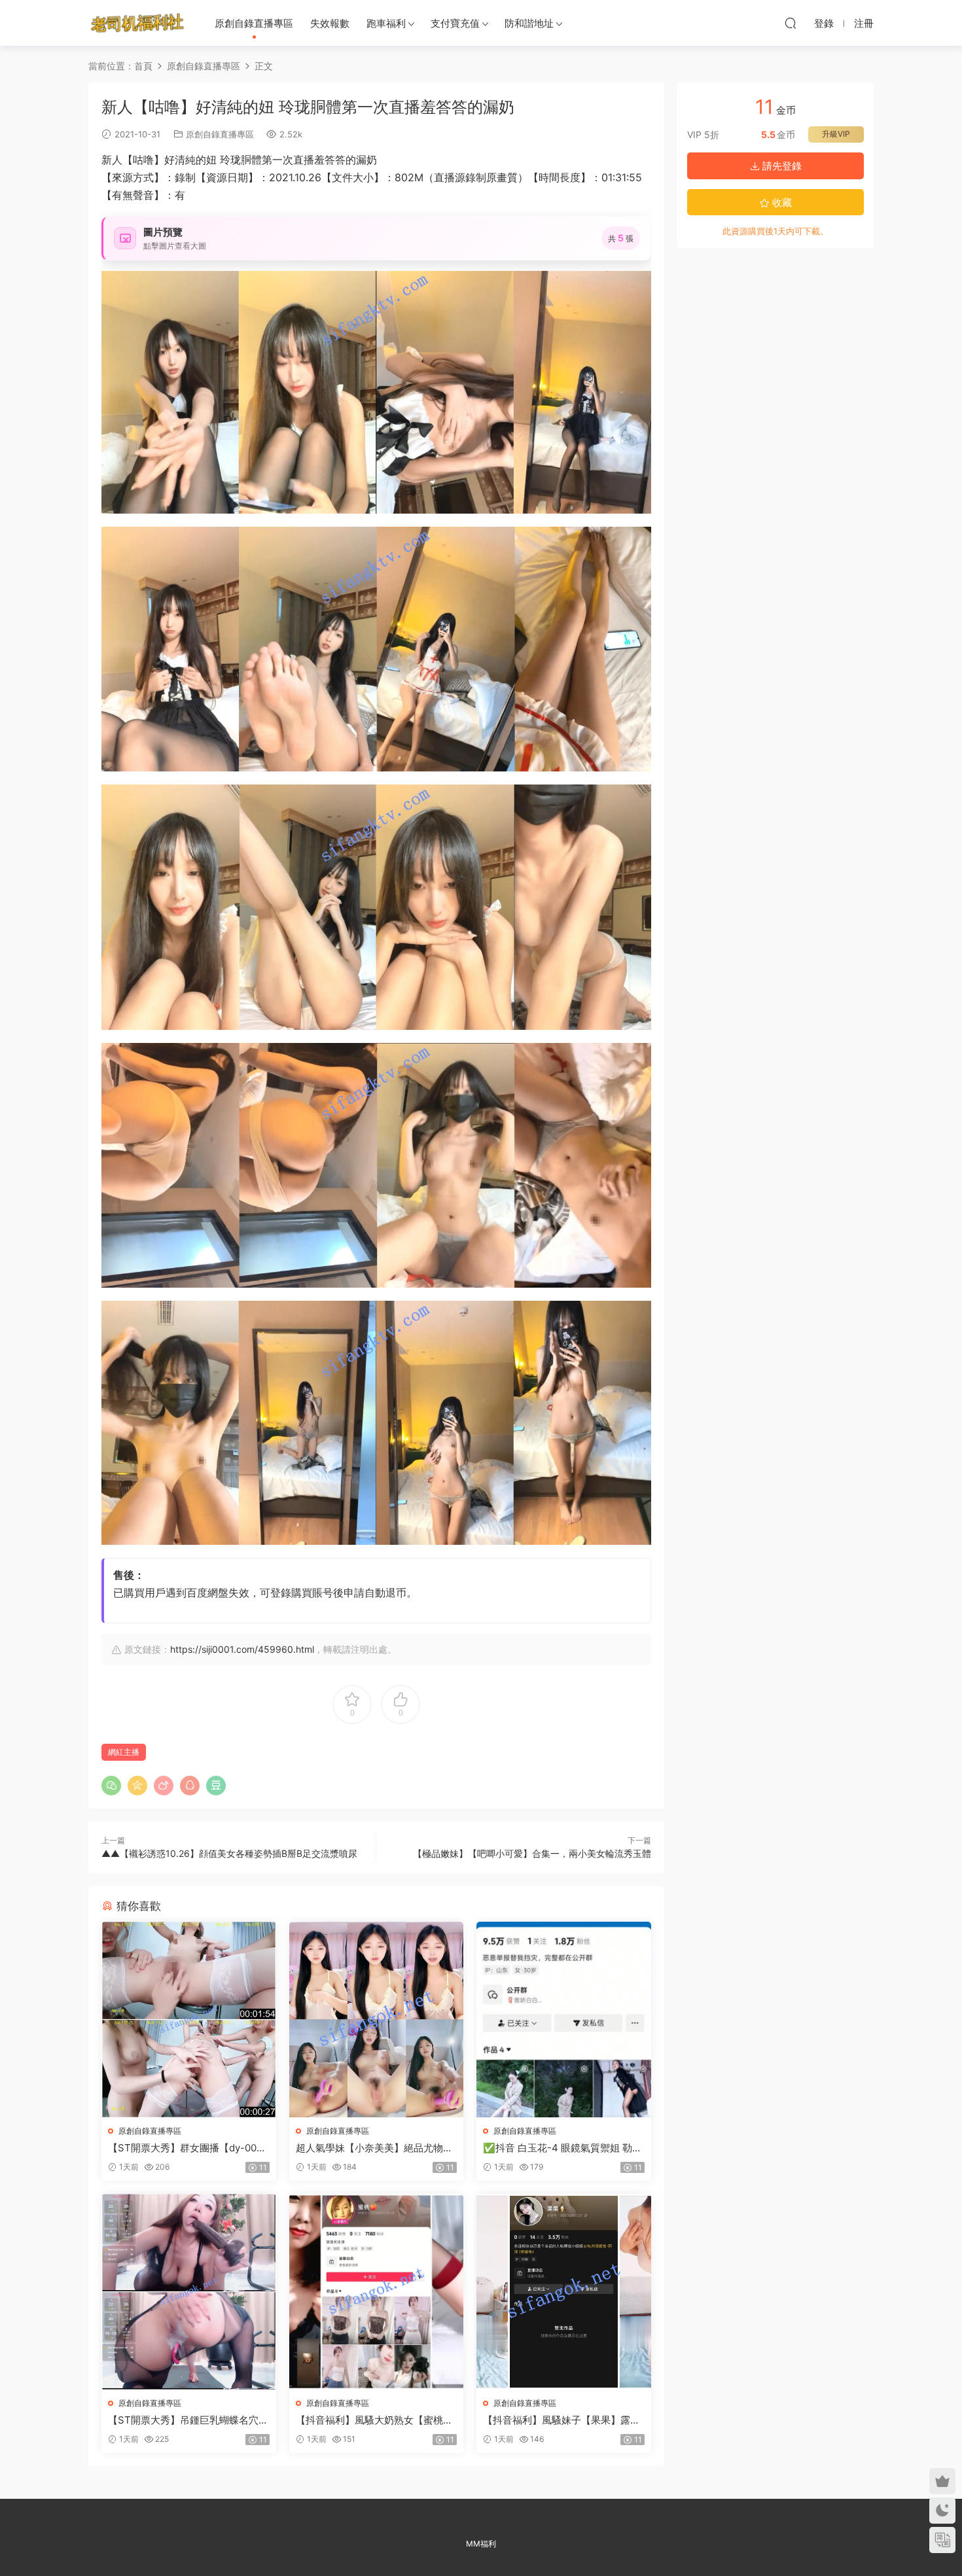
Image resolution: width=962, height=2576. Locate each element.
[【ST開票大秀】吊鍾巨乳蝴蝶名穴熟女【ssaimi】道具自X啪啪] (189, 2292)
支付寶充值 (455, 23)
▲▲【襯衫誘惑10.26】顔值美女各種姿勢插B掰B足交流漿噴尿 (229, 1853)
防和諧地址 (529, 23)
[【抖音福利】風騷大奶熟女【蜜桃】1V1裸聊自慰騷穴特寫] (377, 2292)
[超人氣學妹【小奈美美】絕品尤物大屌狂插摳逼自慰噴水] (377, 2020)
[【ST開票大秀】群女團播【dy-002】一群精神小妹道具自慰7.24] (189, 2020)
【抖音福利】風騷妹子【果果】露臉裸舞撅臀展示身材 (561, 2420)
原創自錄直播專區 (254, 23)
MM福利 (481, 2544)
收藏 (781, 203)
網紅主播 (124, 1752)
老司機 (137, 23)
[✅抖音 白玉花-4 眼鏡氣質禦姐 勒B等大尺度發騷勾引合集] (564, 2020)
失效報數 (330, 23)
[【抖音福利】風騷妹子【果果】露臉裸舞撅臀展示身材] (564, 2292)
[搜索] (791, 23)
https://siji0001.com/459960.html (242, 1649)
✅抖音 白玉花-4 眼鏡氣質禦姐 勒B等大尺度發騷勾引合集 (561, 2148)
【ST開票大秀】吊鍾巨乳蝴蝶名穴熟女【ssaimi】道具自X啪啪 (188, 2420)
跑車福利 (386, 23)
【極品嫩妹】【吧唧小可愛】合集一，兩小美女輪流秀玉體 (532, 1853)
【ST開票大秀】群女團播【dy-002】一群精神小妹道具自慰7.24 (182, 2148)
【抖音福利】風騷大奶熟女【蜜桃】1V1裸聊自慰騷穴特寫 (374, 2420)
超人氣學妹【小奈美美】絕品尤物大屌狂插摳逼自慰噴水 (374, 2148)
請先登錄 (781, 166)
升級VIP (836, 134)
